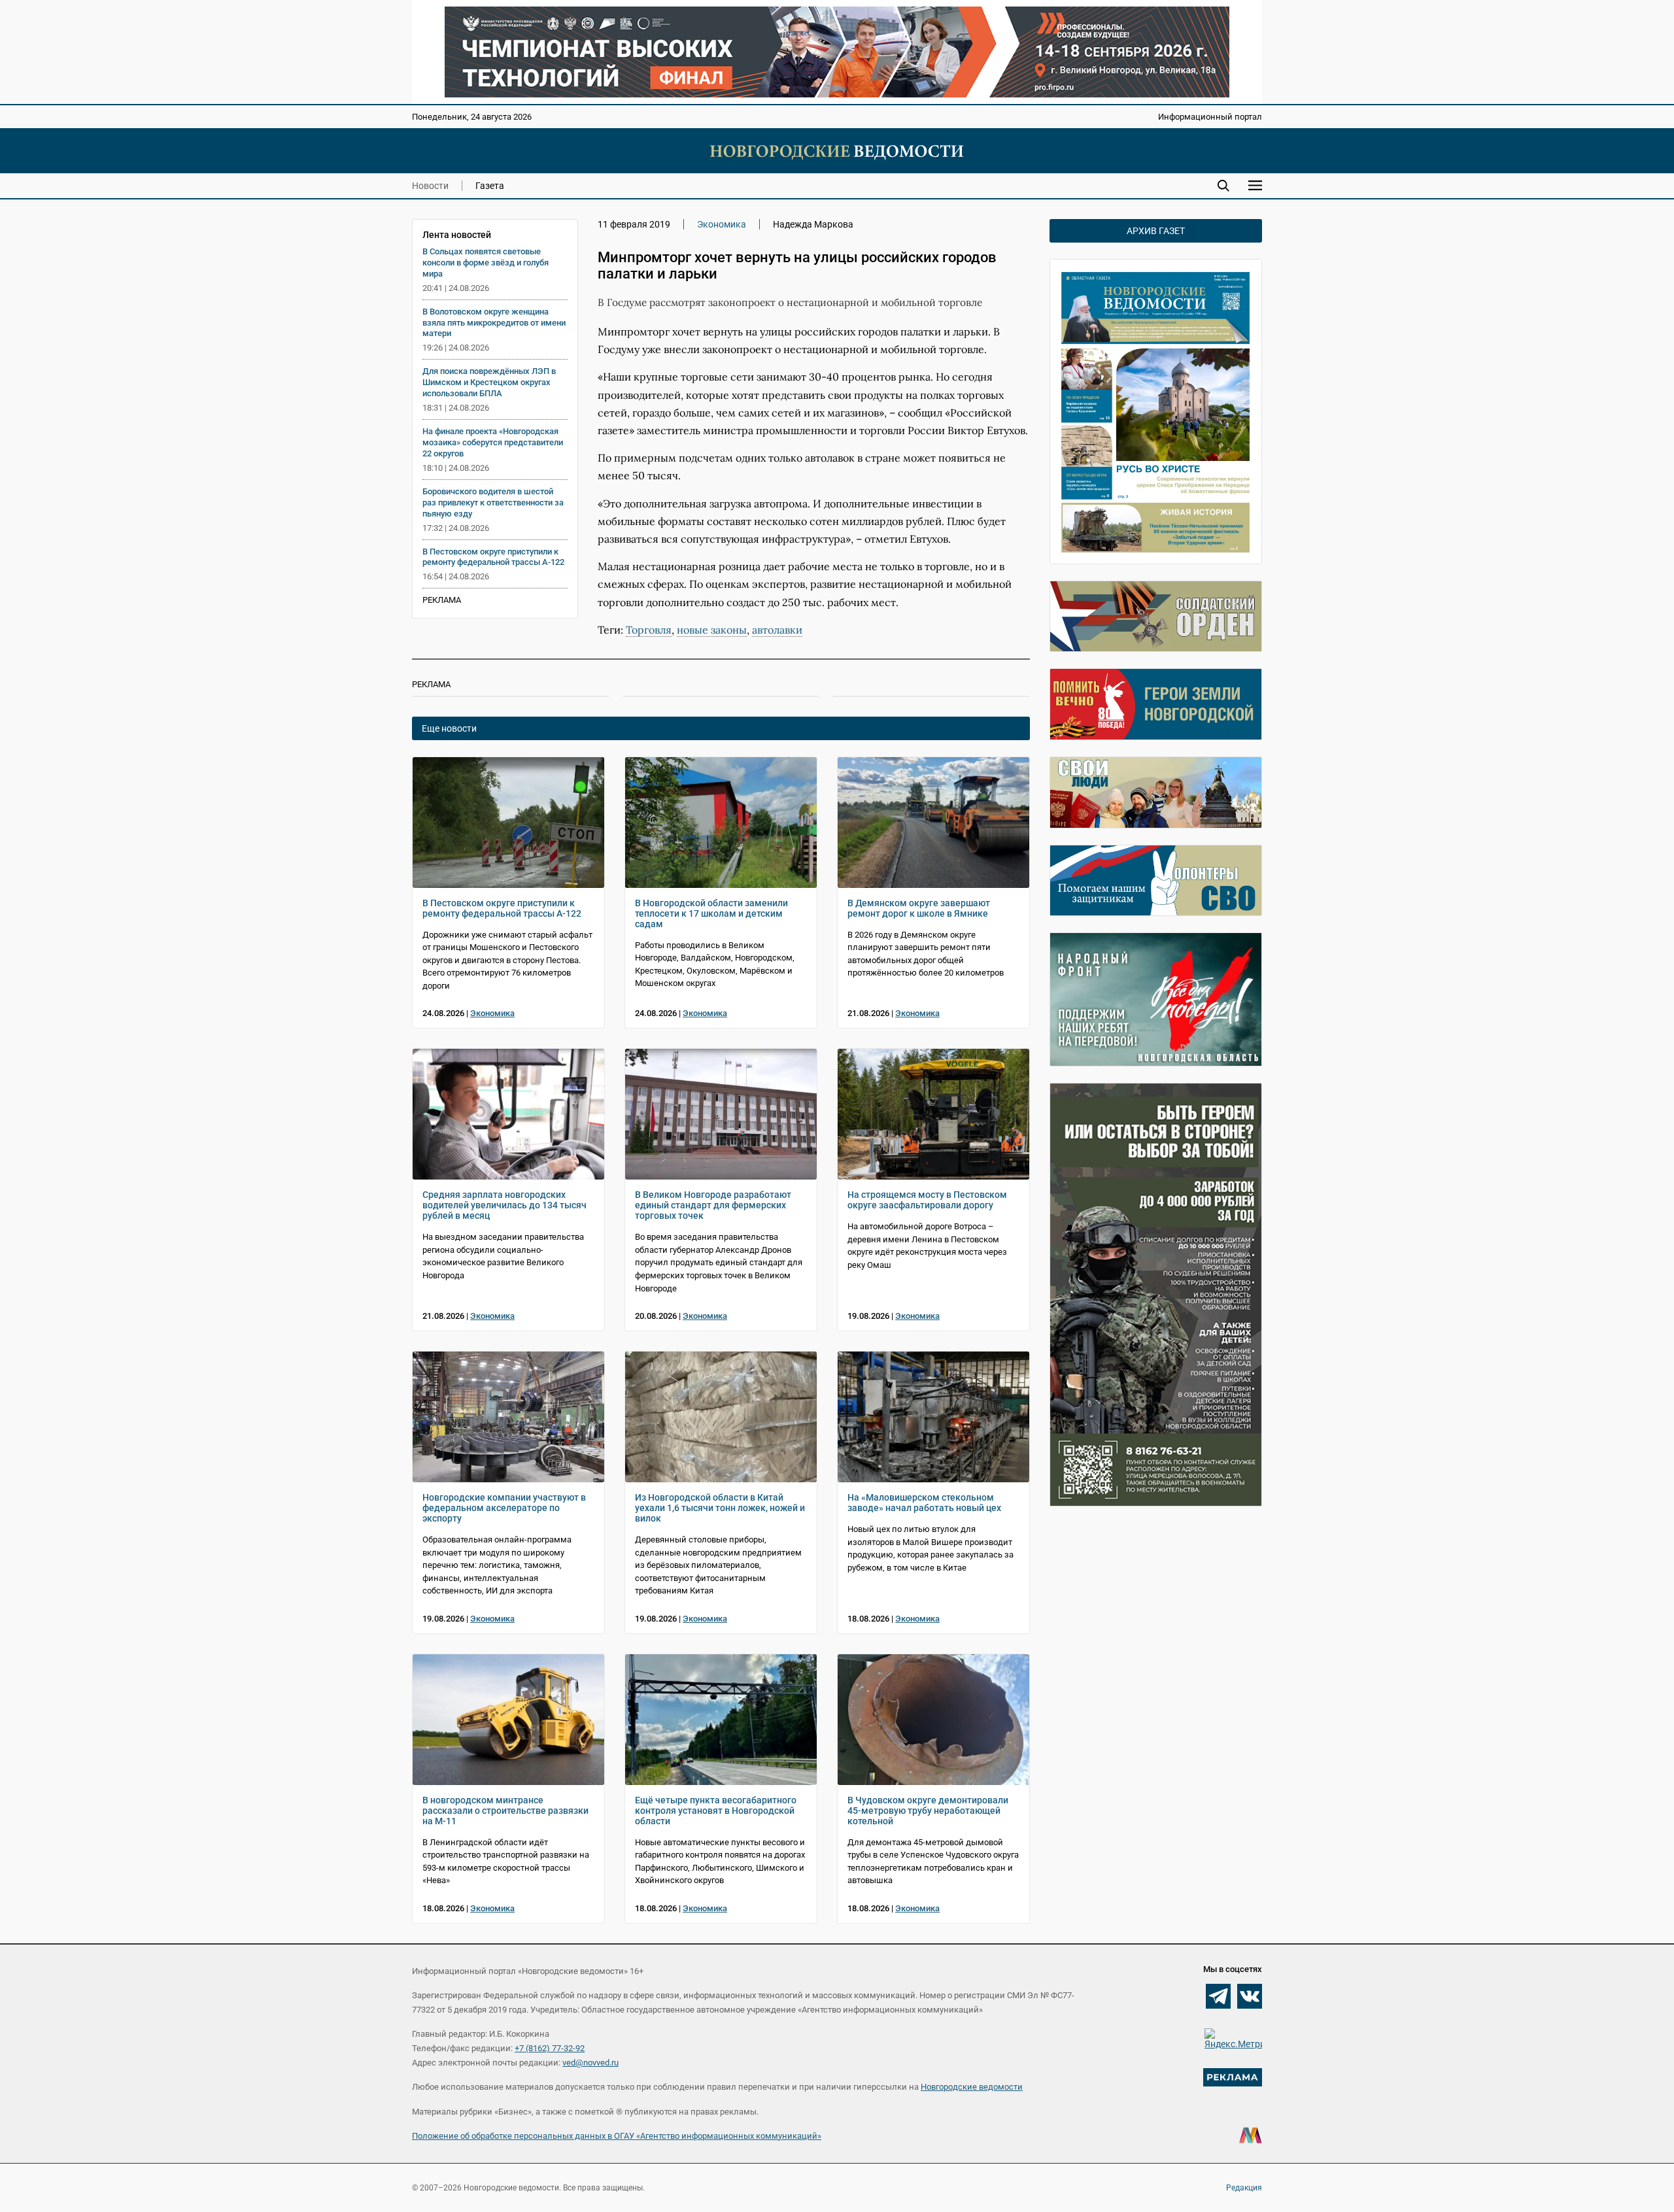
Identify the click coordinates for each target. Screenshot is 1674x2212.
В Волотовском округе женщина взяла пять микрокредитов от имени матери (494, 323)
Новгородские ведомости (972, 2087)
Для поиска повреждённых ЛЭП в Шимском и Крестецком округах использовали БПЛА (489, 382)
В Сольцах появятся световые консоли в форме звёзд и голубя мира (486, 263)
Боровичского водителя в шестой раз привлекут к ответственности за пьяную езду (493, 502)
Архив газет (1156, 231)
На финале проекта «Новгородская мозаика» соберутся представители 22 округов (493, 442)
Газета (490, 186)
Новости (430, 186)
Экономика (722, 224)
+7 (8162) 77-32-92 (550, 2048)
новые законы (712, 630)
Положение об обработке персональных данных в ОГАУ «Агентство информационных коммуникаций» (617, 2136)
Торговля (649, 630)
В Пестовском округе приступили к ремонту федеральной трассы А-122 (493, 557)
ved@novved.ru (590, 2063)
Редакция (1244, 2188)
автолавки (777, 630)
